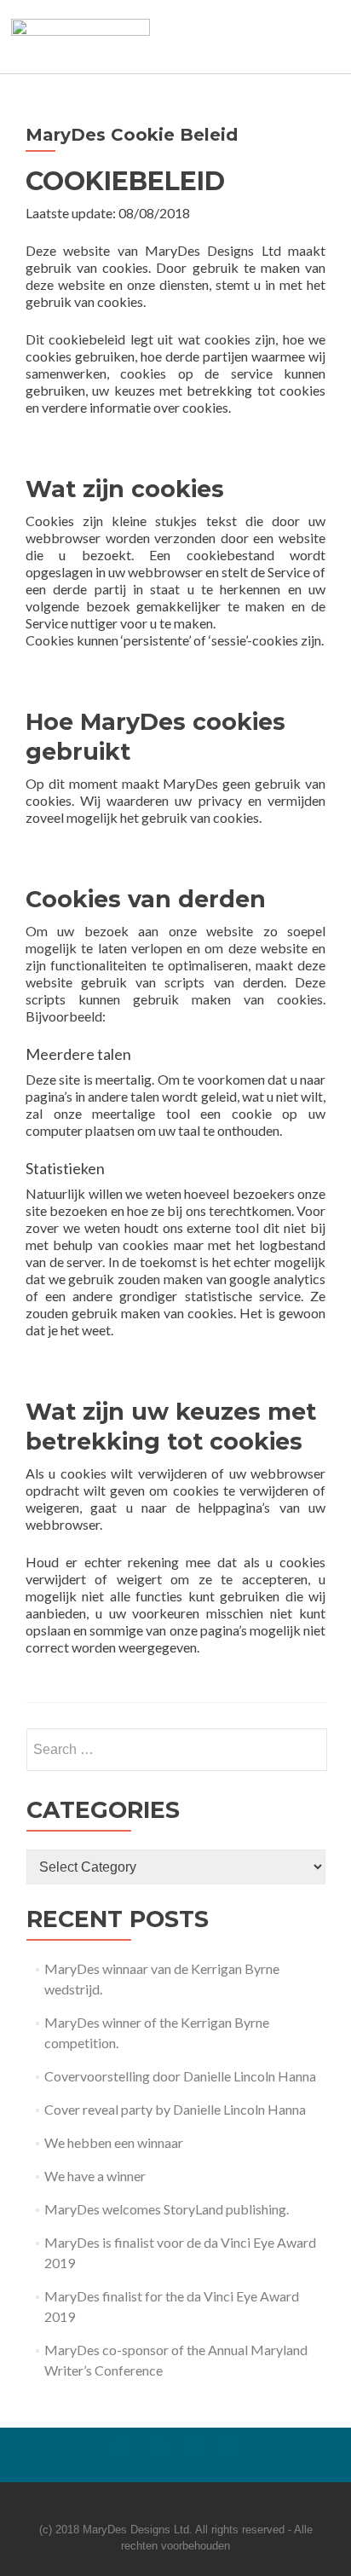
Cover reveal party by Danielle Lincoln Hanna (175, 2109)
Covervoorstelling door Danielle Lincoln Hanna (180, 2076)
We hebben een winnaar (114, 2142)
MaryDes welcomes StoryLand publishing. (167, 2209)
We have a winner (95, 2176)
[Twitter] (158, 2448)
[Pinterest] (229, 2448)
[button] (255, 36)
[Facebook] (122, 2448)
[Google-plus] (193, 2448)
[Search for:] (176, 1750)
